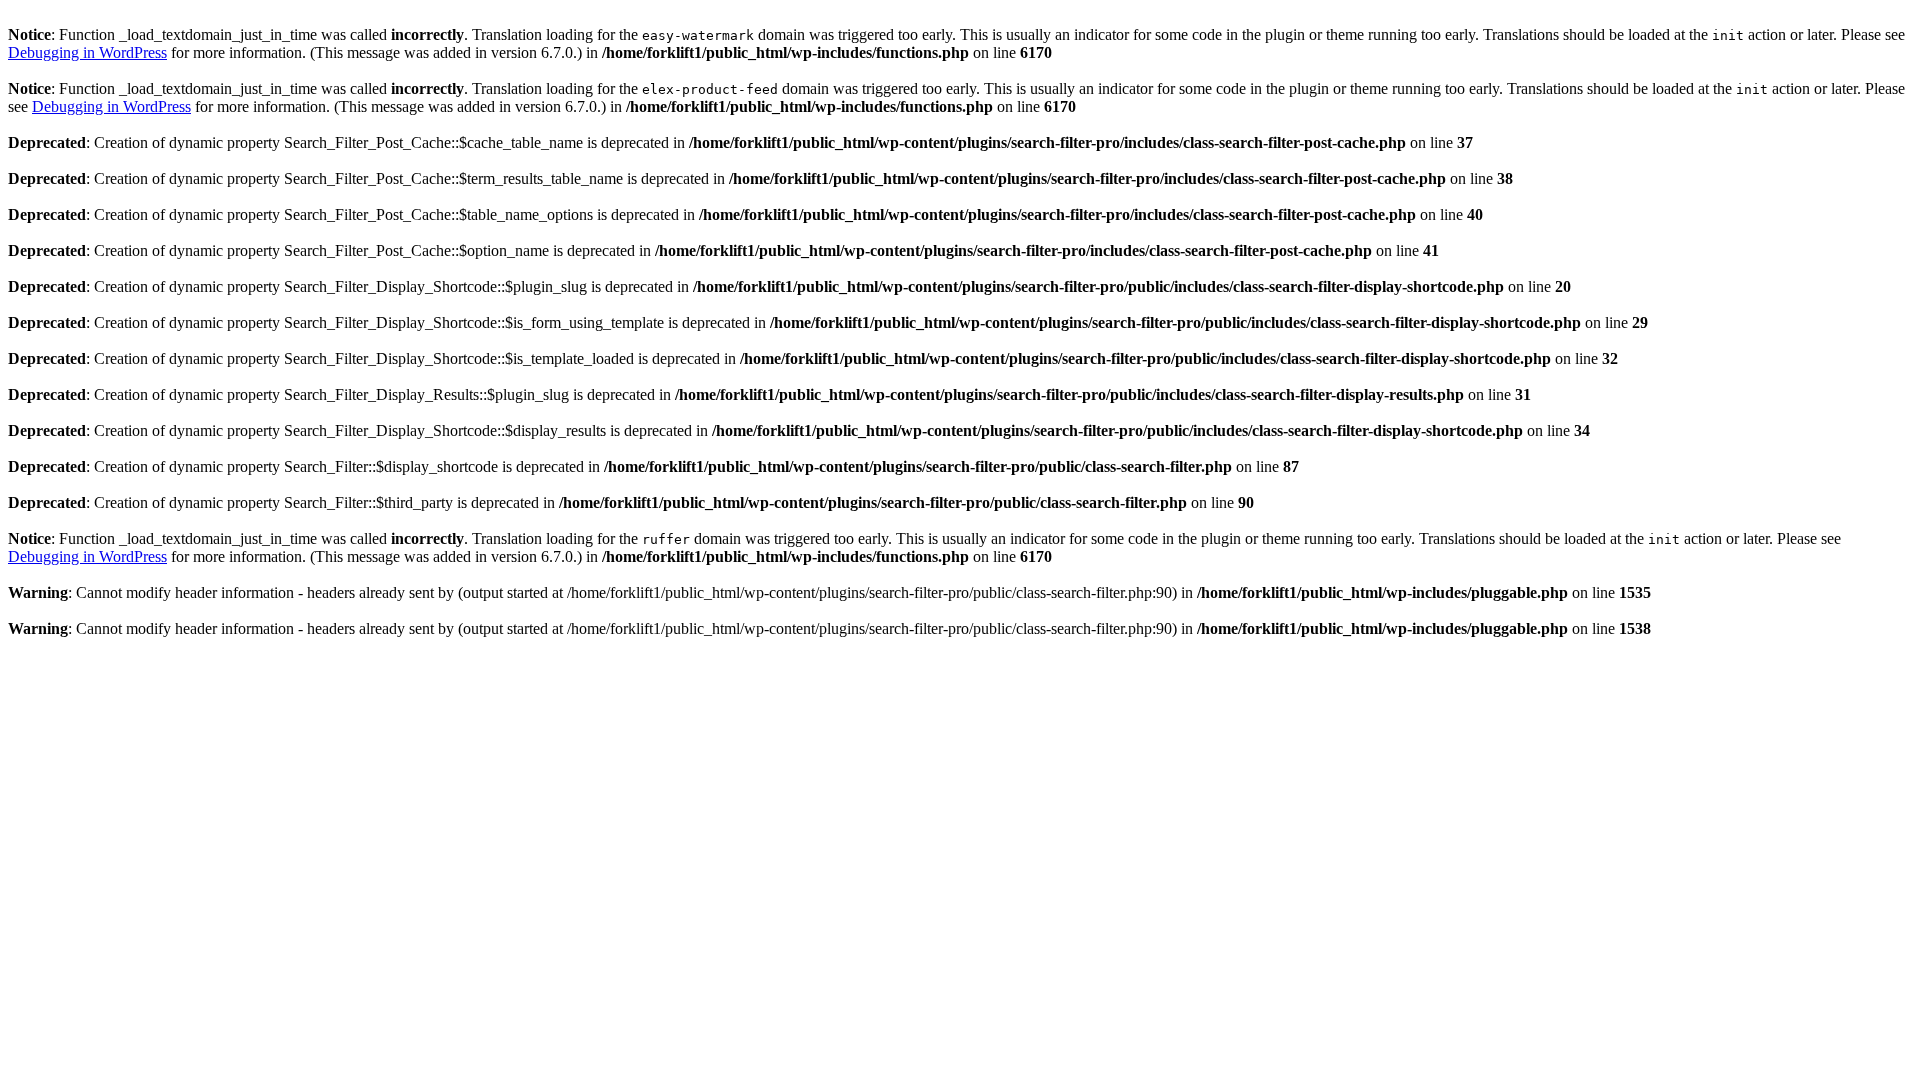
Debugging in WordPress (87, 52)
